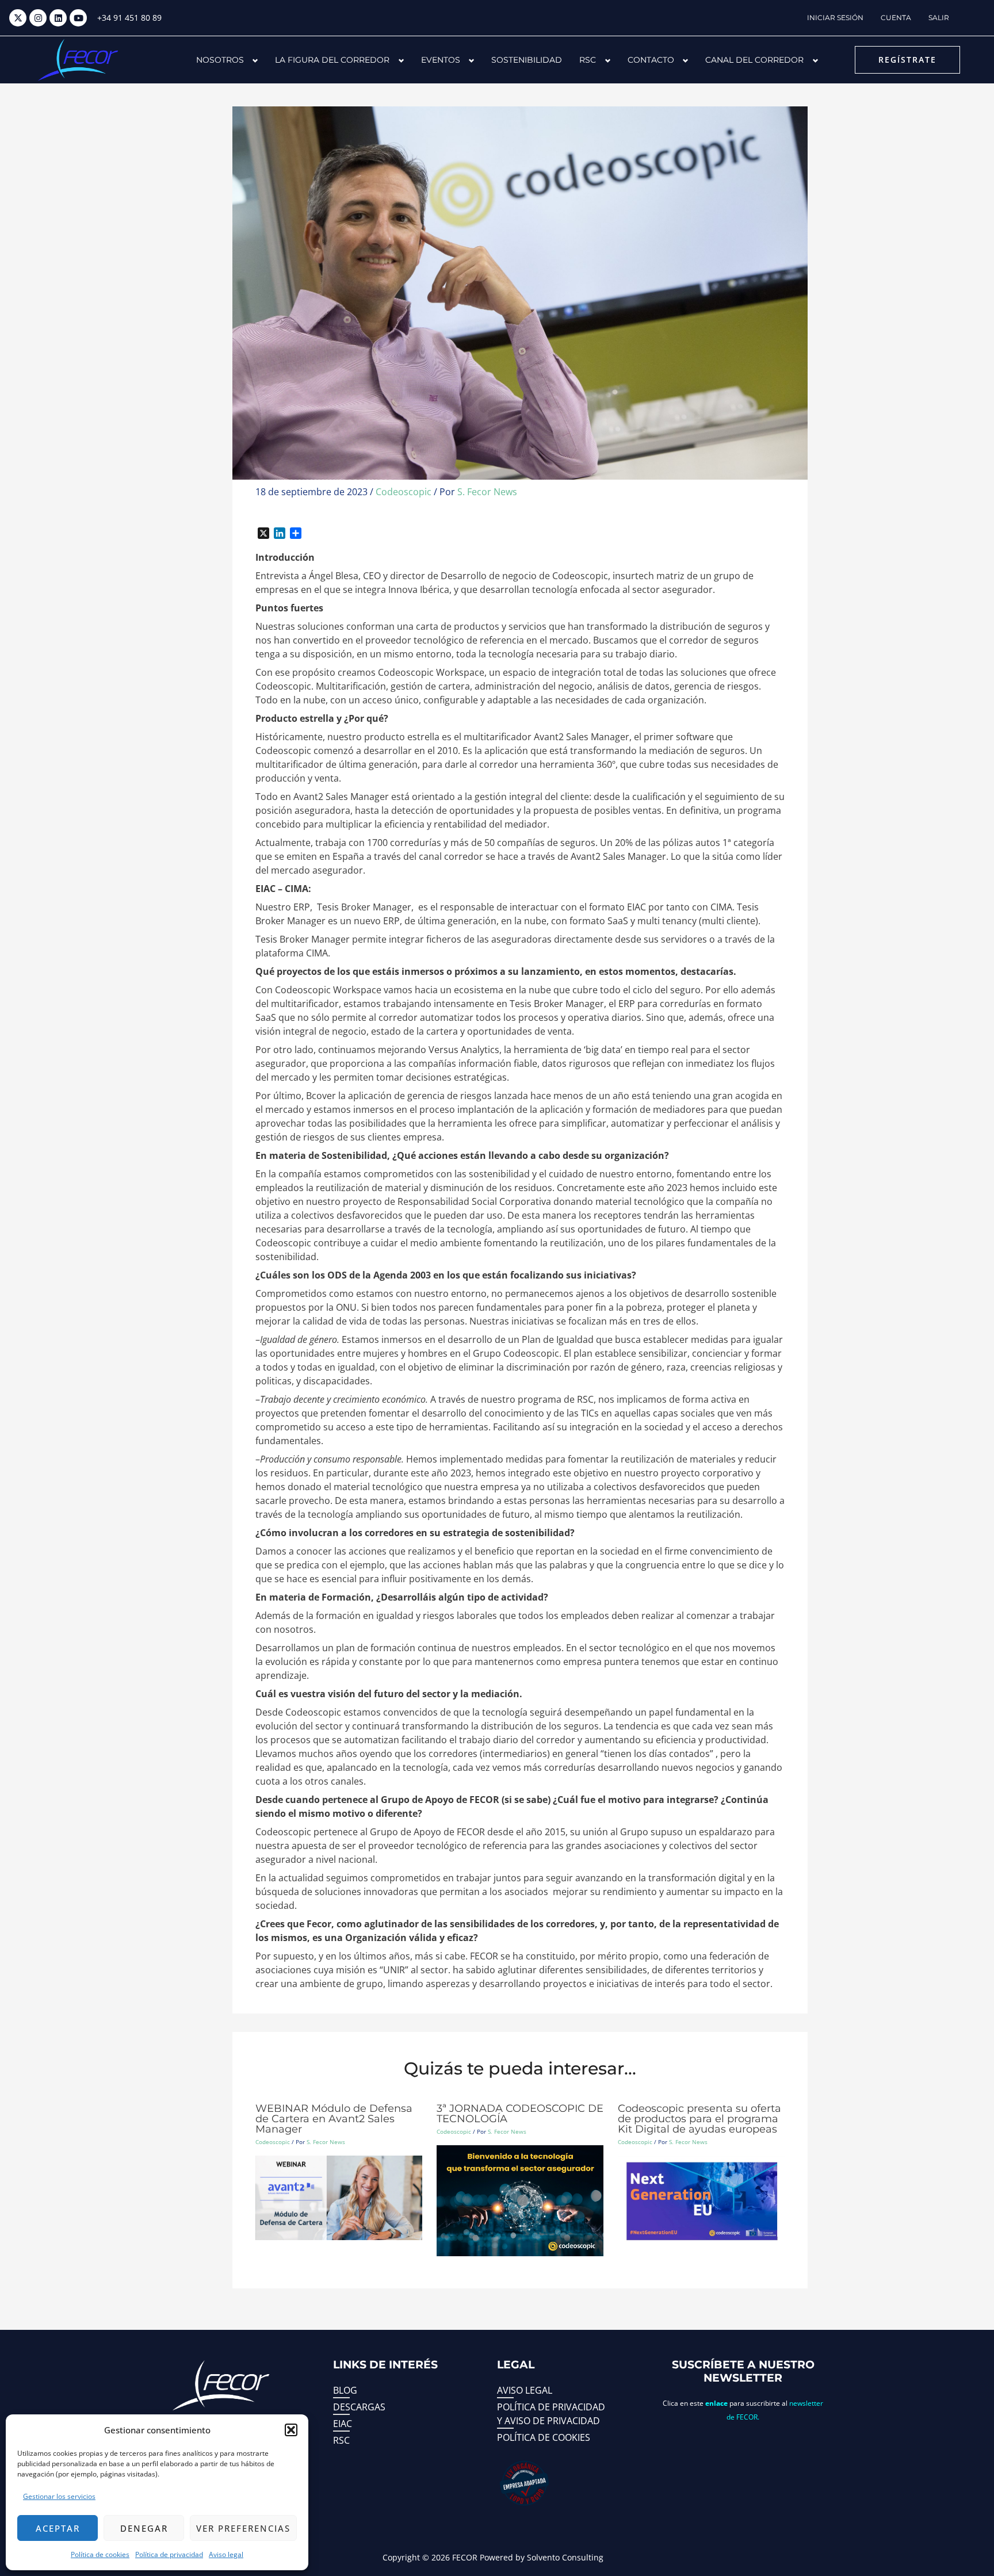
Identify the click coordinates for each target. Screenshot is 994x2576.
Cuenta (896, 18)
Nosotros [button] (220, 60)
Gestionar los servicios (59, 2496)
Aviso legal (226, 2554)
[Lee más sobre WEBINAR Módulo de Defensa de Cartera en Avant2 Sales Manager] (339, 2197)
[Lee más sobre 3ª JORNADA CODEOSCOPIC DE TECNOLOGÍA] (520, 2200)
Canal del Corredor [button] (754, 60)
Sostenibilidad (527, 60)
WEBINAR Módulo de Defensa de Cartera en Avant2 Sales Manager (334, 2119)
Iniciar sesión (835, 18)
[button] (291, 2430)
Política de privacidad (169, 2554)
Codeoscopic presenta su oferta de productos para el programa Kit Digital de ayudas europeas (699, 2119)
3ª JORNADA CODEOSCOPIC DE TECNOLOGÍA (520, 2114)
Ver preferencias (243, 2528)
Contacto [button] (651, 60)
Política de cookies (100, 2554)
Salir (939, 18)
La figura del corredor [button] (332, 60)
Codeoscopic (404, 492)
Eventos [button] (441, 60)
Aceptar (58, 2528)
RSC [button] (588, 60)
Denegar (144, 2528)
